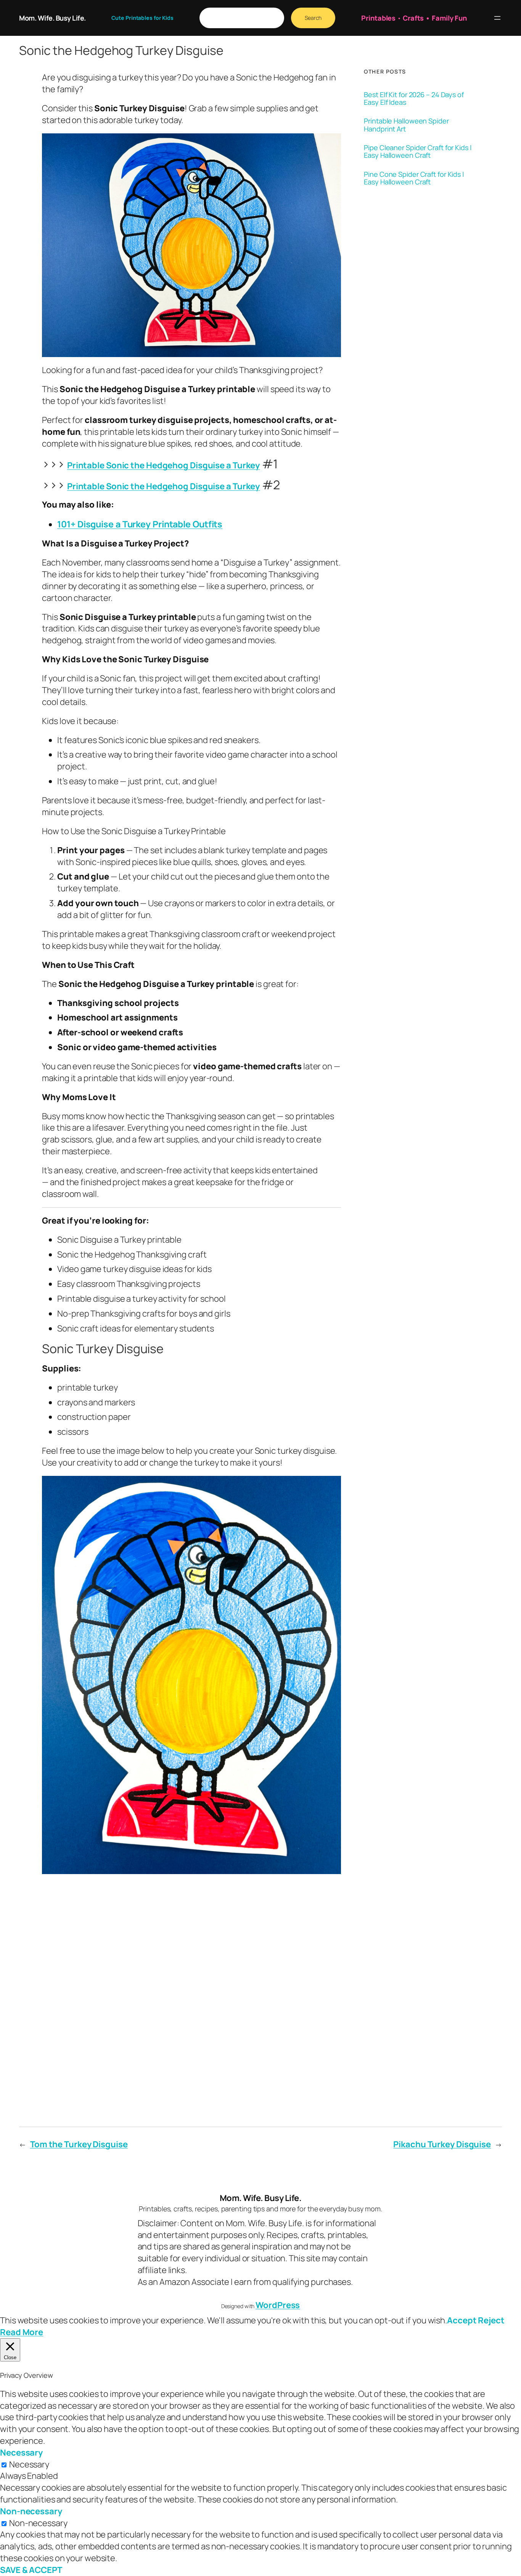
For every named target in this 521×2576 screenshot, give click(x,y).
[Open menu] (497, 18)
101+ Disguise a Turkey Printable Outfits (140, 524)
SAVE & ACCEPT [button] (31, 2570)
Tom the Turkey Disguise (79, 2144)
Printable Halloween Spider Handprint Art (406, 125)
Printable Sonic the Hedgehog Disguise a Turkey (163, 465)
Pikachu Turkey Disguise (442, 2144)
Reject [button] (491, 2320)
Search (313, 18)
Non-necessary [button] (31, 2511)
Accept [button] (462, 2320)
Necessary (29, 2464)
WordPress (278, 2305)
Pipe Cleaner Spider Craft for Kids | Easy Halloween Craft (418, 151)
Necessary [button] (21, 2453)
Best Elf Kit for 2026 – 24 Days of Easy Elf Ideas (414, 99)
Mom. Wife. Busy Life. (52, 18)
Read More (22, 2332)
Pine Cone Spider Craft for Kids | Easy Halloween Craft (414, 178)
